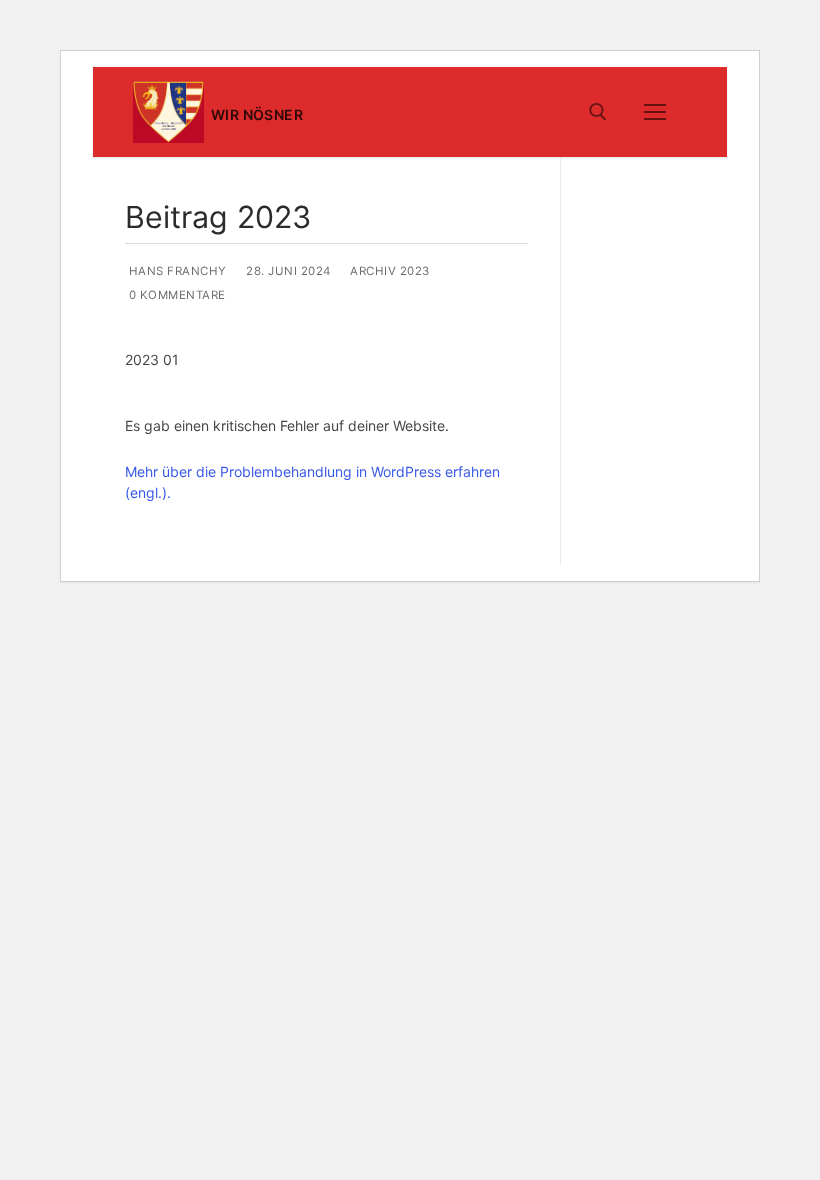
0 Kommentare (175, 295)
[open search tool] (598, 112)
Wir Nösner (257, 114)
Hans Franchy (176, 271)
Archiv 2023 (388, 271)
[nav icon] (655, 112)
